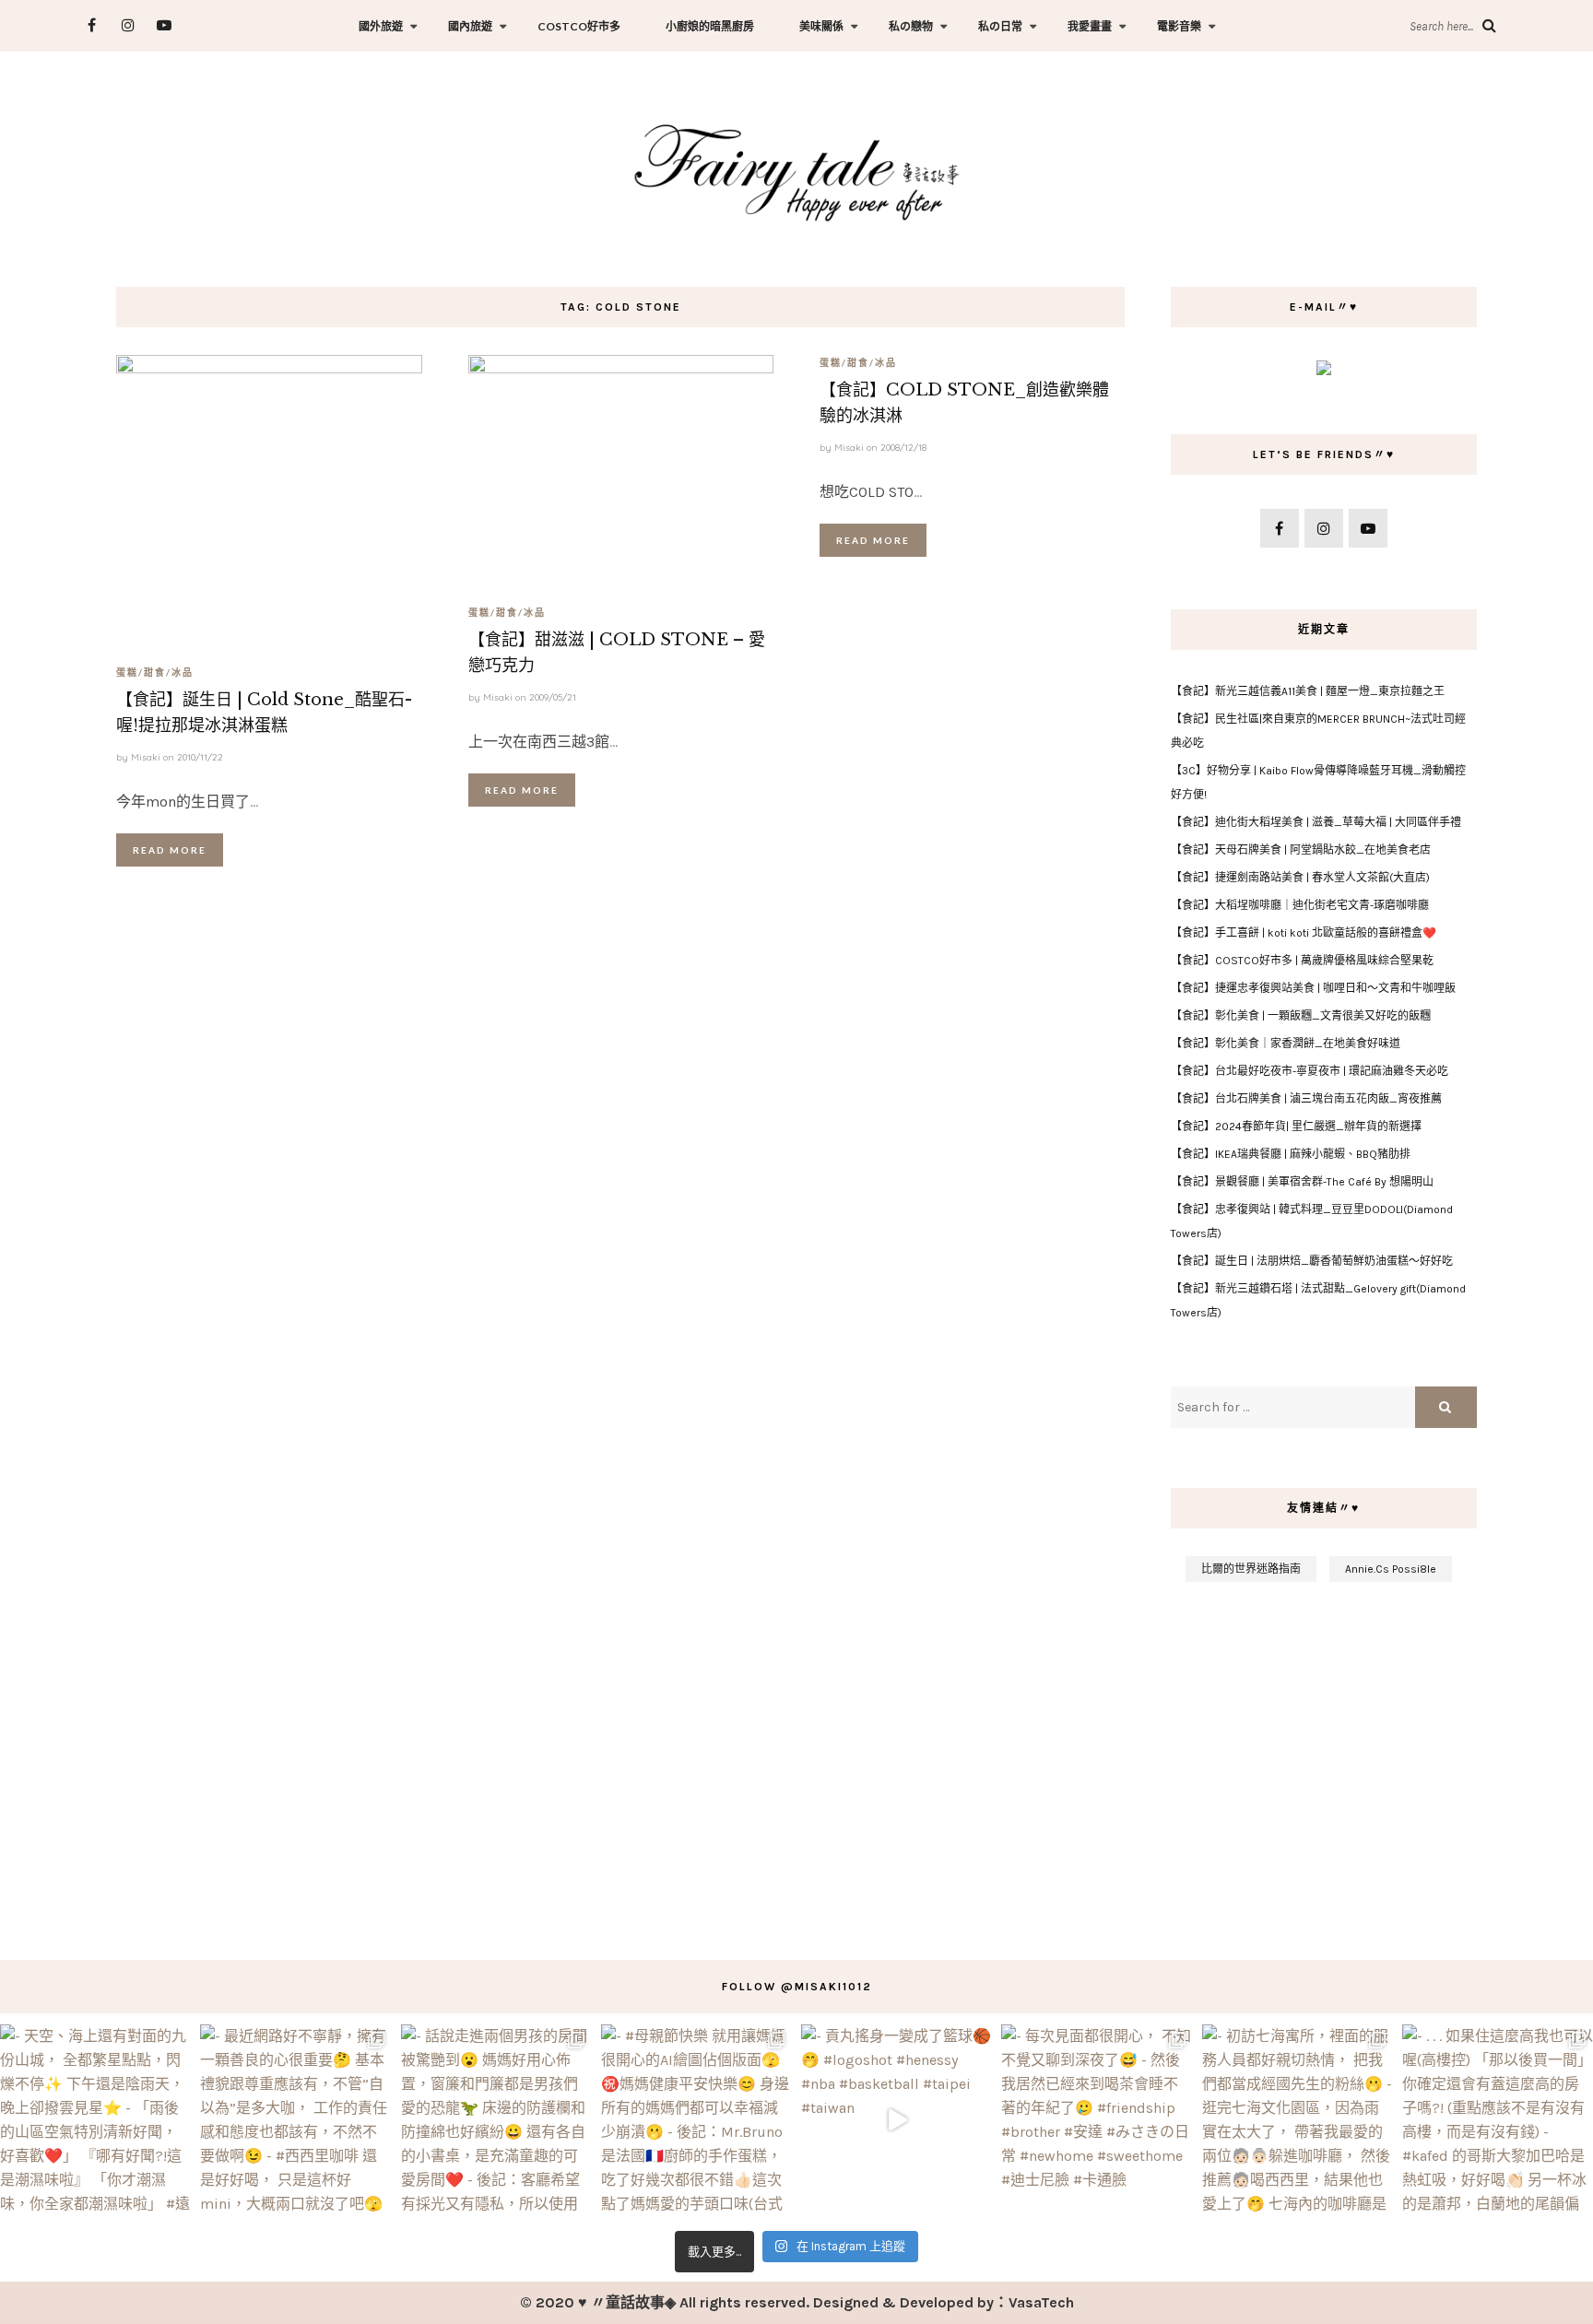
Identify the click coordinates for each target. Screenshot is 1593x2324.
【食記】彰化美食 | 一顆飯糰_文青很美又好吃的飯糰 (1301, 1016)
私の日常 (1000, 26)
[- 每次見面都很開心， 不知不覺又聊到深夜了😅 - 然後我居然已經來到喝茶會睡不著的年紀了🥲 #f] (1097, 2120)
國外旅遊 (381, 26)
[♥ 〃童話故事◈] (796, 170)
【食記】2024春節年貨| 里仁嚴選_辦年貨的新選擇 (1296, 1127)
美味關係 (821, 26)
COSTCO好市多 (579, 26)
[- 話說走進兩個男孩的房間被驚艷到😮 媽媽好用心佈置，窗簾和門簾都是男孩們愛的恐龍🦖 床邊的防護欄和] (496, 2120)
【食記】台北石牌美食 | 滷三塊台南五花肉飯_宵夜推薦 (1306, 1099)
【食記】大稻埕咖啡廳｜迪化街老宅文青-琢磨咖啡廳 (1300, 905)
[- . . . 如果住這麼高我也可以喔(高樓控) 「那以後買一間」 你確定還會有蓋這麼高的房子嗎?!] (1498, 2120)
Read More (170, 850)
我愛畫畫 (1090, 26)
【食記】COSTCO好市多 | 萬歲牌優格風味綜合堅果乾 (1302, 961)
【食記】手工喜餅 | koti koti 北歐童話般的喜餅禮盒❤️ (1304, 933)
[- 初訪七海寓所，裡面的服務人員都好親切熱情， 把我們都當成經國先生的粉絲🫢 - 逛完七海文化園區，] (1298, 2120)
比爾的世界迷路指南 (1251, 1569)
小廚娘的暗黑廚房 (710, 26)
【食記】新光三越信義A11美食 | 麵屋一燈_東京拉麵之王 (1308, 691)
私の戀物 (911, 26)
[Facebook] (92, 25)
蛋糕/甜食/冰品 (155, 672)
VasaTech (1041, 2302)
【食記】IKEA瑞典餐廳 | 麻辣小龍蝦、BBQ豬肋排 (1291, 1154)
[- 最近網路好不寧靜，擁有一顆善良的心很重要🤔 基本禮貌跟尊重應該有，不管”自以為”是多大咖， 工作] (295, 2120)
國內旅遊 (470, 26)
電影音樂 (1179, 26)
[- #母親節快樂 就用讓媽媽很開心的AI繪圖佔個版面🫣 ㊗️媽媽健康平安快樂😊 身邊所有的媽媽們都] (696, 2120)
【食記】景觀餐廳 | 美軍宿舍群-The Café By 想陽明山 (1302, 1182)
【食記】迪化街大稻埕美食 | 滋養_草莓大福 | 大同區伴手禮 (1316, 822)
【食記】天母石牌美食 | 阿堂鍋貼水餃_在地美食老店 (1301, 850)
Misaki (146, 757)
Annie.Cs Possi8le (1391, 1569)
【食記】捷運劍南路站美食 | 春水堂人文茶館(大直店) (1300, 878)
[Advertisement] (1323, 1762)
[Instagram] (128, 25)
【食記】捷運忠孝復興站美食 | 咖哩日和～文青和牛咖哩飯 (1313, 988)
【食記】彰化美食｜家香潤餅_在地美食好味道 (1286, 1044)
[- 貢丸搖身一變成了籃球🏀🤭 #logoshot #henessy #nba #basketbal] (897, 2120)
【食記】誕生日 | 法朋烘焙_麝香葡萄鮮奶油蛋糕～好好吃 (1312, 1261)
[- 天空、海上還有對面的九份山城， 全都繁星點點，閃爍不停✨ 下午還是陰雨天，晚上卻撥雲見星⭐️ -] (95, 2120)
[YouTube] (164, 25)
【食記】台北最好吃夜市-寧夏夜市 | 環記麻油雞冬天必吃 (1310, 1071)
